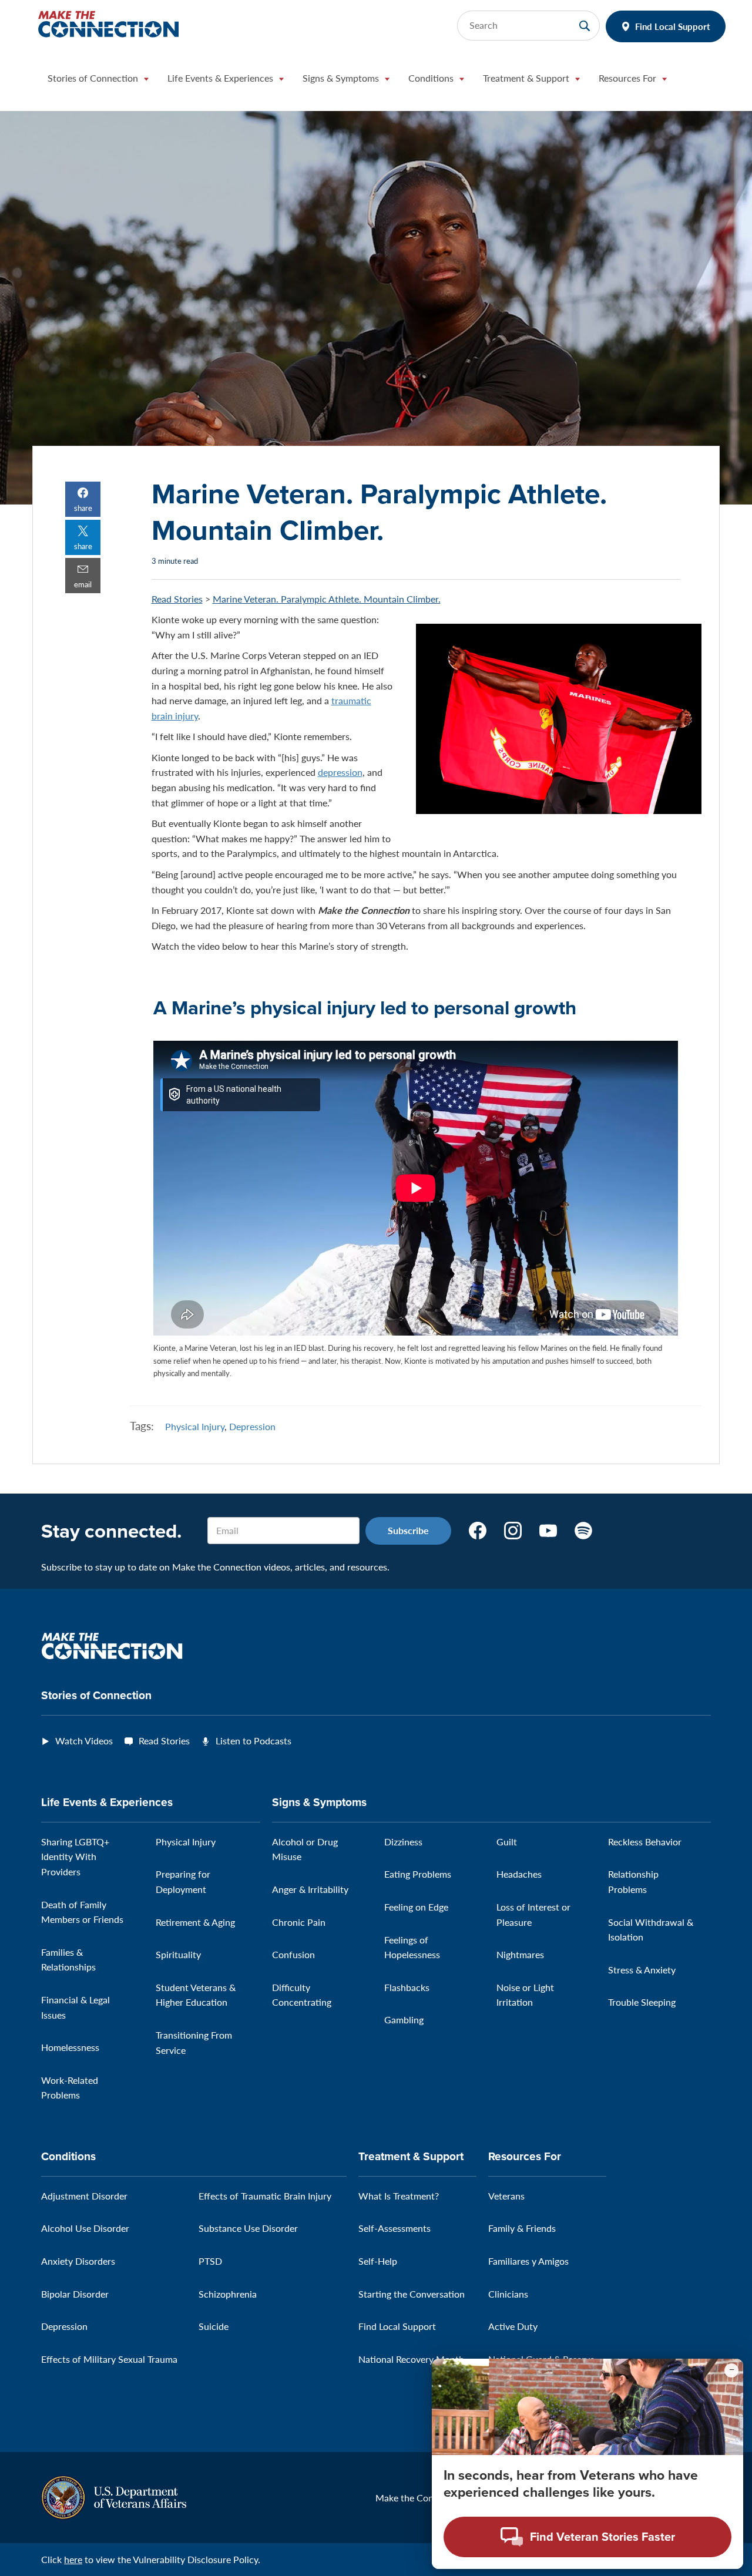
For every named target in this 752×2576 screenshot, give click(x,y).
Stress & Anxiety (642, 1970)
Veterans (506, 2196)
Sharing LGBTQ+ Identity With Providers (75, 1857)
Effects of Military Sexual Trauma (109, 2359)
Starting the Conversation (412, 2294)
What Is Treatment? (399, 2196)
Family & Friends (522, 2228)
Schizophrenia (228, 2294)
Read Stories (177, 599)
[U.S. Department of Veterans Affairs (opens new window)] (114, 2496)
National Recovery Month (411, 2359)
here (73, 2559)
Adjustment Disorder (84, 2196)
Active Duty (513, 2326)
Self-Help (378, 2261)
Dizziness (403, 1842)
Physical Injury (195, 1426)
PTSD (210, 2261)
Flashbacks (407, 1987)
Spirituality (178, 1954)
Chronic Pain (299, 1922)
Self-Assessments (395, 2228)
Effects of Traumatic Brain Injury (265, 2196)
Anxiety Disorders (78, 2261)
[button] (98, 81)
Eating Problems (418, 1874)
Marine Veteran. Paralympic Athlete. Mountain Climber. (327, 599)
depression (340, 772)
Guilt (507, 1842)
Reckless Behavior (645, 1842)
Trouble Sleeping (642, 2002)
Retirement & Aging (195, 1922)
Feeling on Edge (416, 1907)
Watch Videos (84, 1741)
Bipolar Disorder (75, 2294)
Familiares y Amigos (528, 2261)
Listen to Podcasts (254, 1741)
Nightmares (520, 1954)
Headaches (519, 1874)
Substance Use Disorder (248, 2228)
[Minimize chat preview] (731, 2370)
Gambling (404, 2020)
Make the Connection (420, 2498)
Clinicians (508, 2294)
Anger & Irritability (310, 1889)
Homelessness (70, 2047)
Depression (252, 1426)
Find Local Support (673, 26)
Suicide (214, 2326)
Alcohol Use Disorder (85, 2228)
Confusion (293, 1954)
